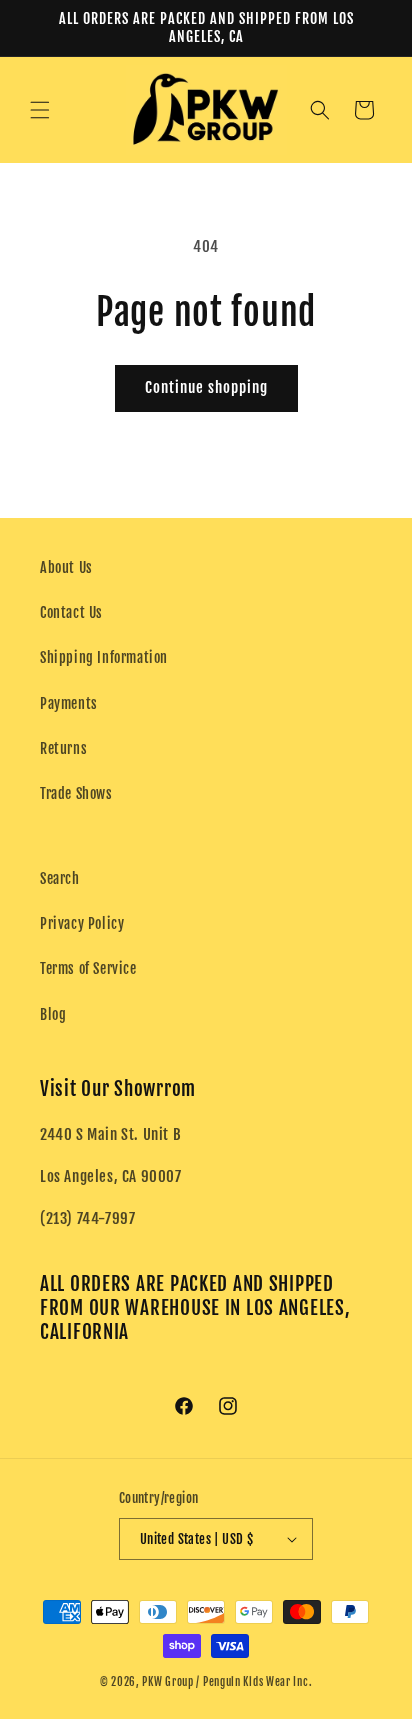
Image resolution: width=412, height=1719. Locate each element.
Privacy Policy (82, 923)
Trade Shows (76, 793)
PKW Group (167, 1682)
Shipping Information (104, 657)
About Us (66, 567)
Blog (53, 1014)
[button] (40, 110)
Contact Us (71, 612)
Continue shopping (206, 387)
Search (60, 878)
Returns (63, 748)
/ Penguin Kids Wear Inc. (254, 1682)
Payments (69, 703)
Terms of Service (88, 968)
